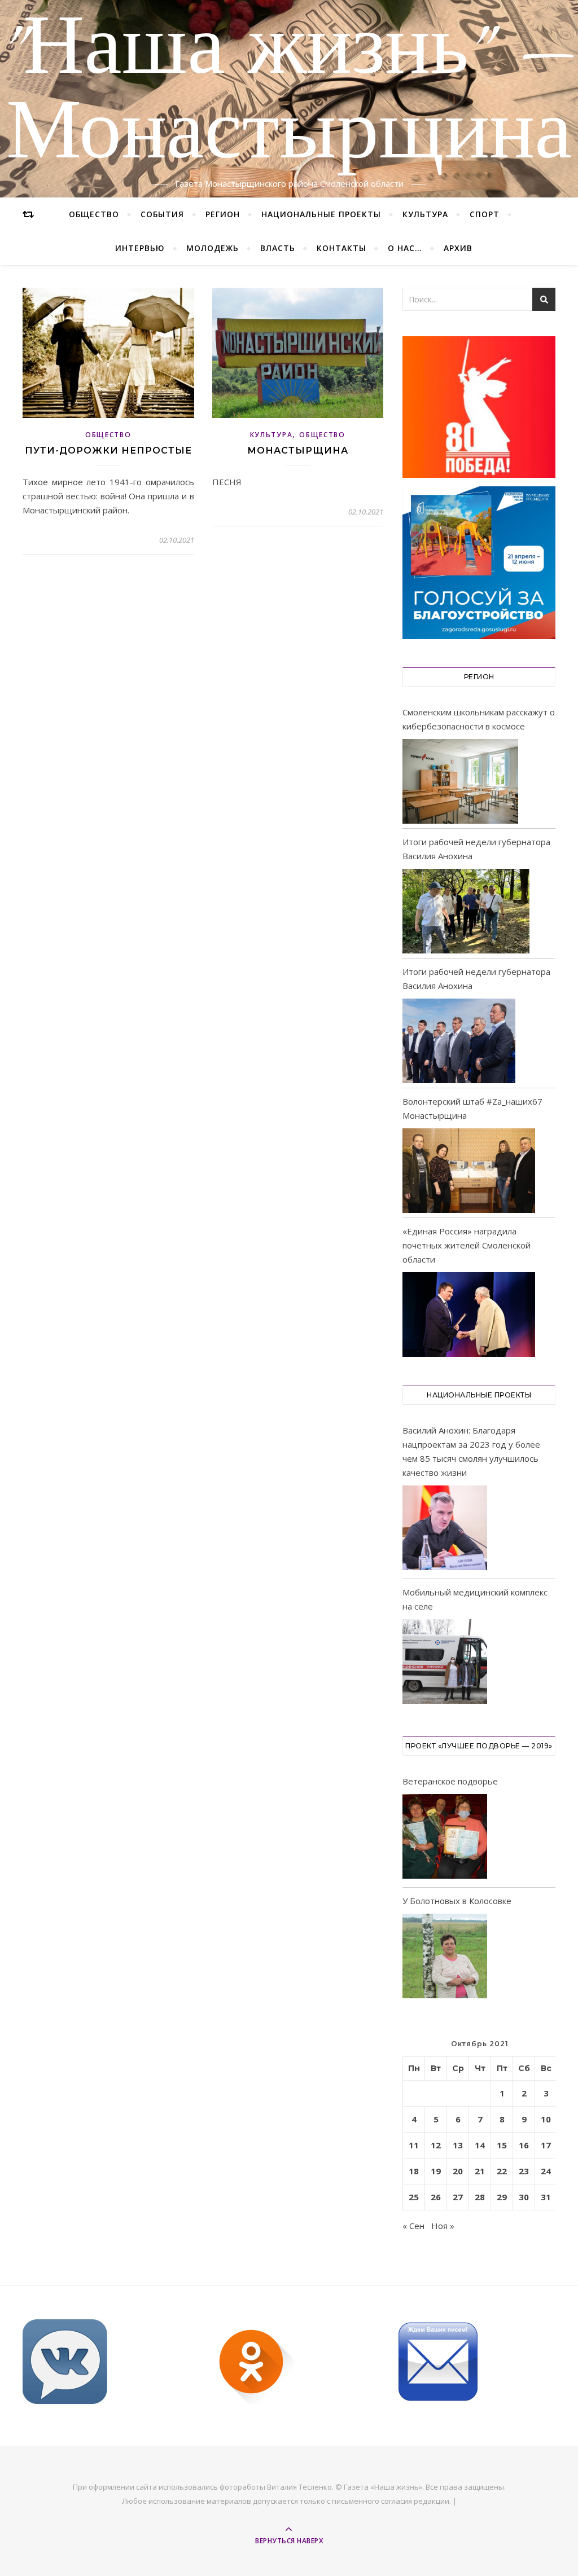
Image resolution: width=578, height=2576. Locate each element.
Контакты (341, 248)
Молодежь (213, 248)
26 (436, 2197)
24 (546, 2171)
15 (502, 2145)
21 (480, 2171)
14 (480, 2145)
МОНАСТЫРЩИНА (298, 450)
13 (458, 2145)
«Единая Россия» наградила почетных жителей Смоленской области (467, 1245)
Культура (425, 214)
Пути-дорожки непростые (108, 450)
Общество (94, 214)
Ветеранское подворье (450, 1781)
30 (524, 2197)
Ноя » (443, 2226)
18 (414, 2171)
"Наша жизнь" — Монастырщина (289, 92)
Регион (223, 214)
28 (480, 2197)
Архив (458, 248)
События (162, 214)
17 (546, 2145)
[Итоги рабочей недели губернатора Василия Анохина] (466, 911)
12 (436, 2145)
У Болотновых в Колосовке (457, 1901)
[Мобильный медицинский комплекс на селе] (445, 1663)
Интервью (140, 248)
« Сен (413, 2226)
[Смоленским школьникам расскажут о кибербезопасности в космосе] (460, 781)
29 (502, 2197)
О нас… (405, 248)
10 (546, 2119)
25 (414, 2197)
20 (458, 2171)
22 (502, 2171)
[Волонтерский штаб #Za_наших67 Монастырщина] (469, 1171)
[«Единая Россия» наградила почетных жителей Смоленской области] (469, 1315)
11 (414, 2145)
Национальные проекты (321, 214)
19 (436, 2171)
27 (458, 2197)
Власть (278, 248)
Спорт (485, 214)
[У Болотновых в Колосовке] (445, 1958)
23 (524, 2171)
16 (524, 2145)
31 (546, 2197)
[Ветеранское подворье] (445, 1838)
